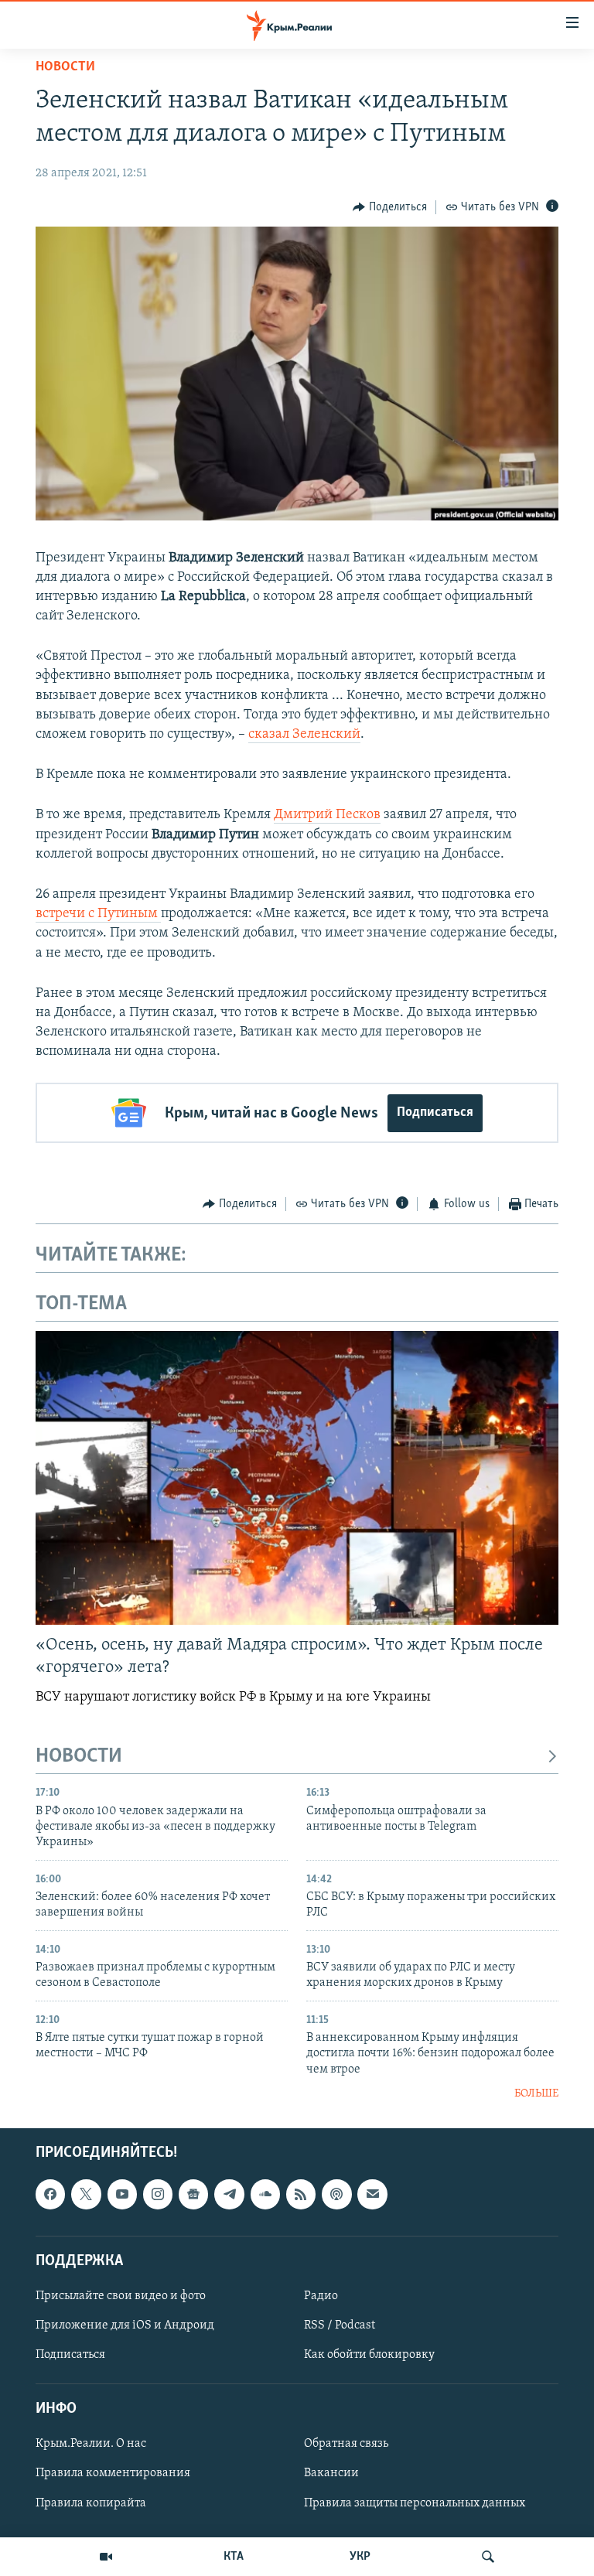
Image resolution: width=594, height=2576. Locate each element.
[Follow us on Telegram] (229, 2195)
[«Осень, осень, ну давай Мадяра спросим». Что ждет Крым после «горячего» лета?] (297, 1478)
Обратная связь (346, 2445)
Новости (65, 67)
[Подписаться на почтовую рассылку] (372, 2195)
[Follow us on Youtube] (122, 2195)
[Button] (390, 207)
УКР (360, 2557)
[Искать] (488, 2557)
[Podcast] (336, 2195)
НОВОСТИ (79, 1757)
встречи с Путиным (98, 914)
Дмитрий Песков (327, 815)
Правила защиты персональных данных (415, 2503)
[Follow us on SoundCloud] (265, 2195)
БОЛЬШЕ (536, 2094)
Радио (321, 2296)
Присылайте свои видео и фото (121, 2296)
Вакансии (331, 2474)
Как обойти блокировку (369, 2356)
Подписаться (435, 1113)
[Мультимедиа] (106, 2557)
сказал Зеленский (304, 735)
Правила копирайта (91, 2503)
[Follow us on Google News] (193, 2195)
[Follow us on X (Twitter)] (86, 2195)
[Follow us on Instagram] (158, 2195)
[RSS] (301, 2195)
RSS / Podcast (340, 2325)
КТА (234, 2557)
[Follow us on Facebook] (50, 2195)
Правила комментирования (113, 2474)
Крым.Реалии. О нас (91, 2445)
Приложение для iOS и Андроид (125, 2325)
